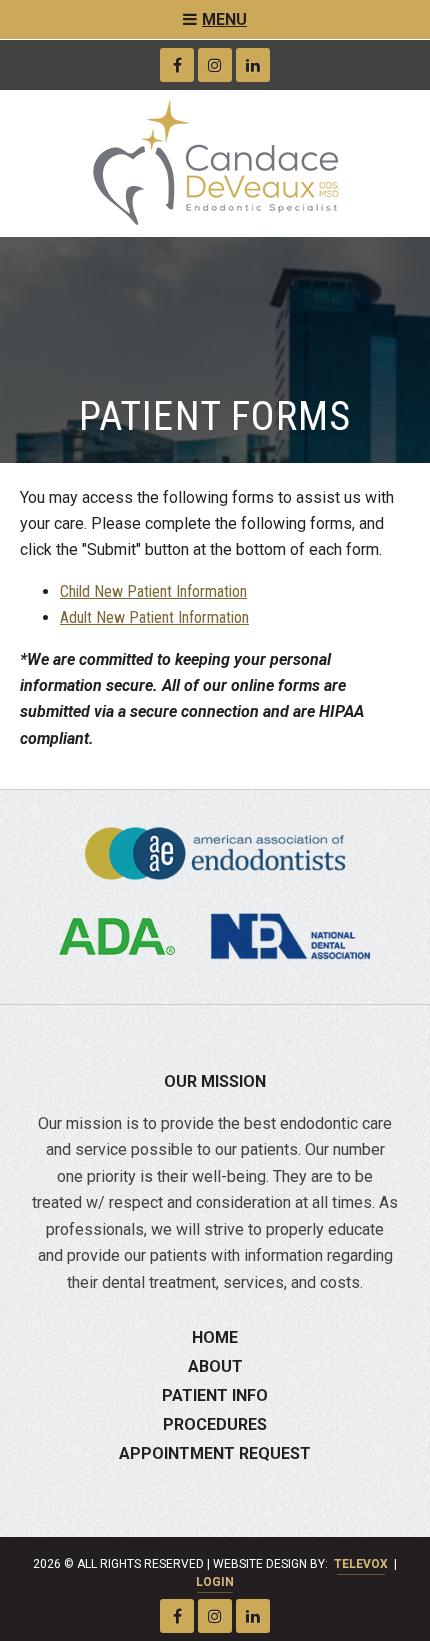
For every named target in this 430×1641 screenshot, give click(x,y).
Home (215, 1337)
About (215, 1366)
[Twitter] (253, 65)
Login (215, 1582)
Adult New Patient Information (154, 617)
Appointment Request (215, 1453)
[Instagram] (215, 65)
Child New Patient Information (153, 591)
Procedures (215, 1424)
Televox (361, 1564)
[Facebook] (177, 65)
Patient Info (215, 1395)
